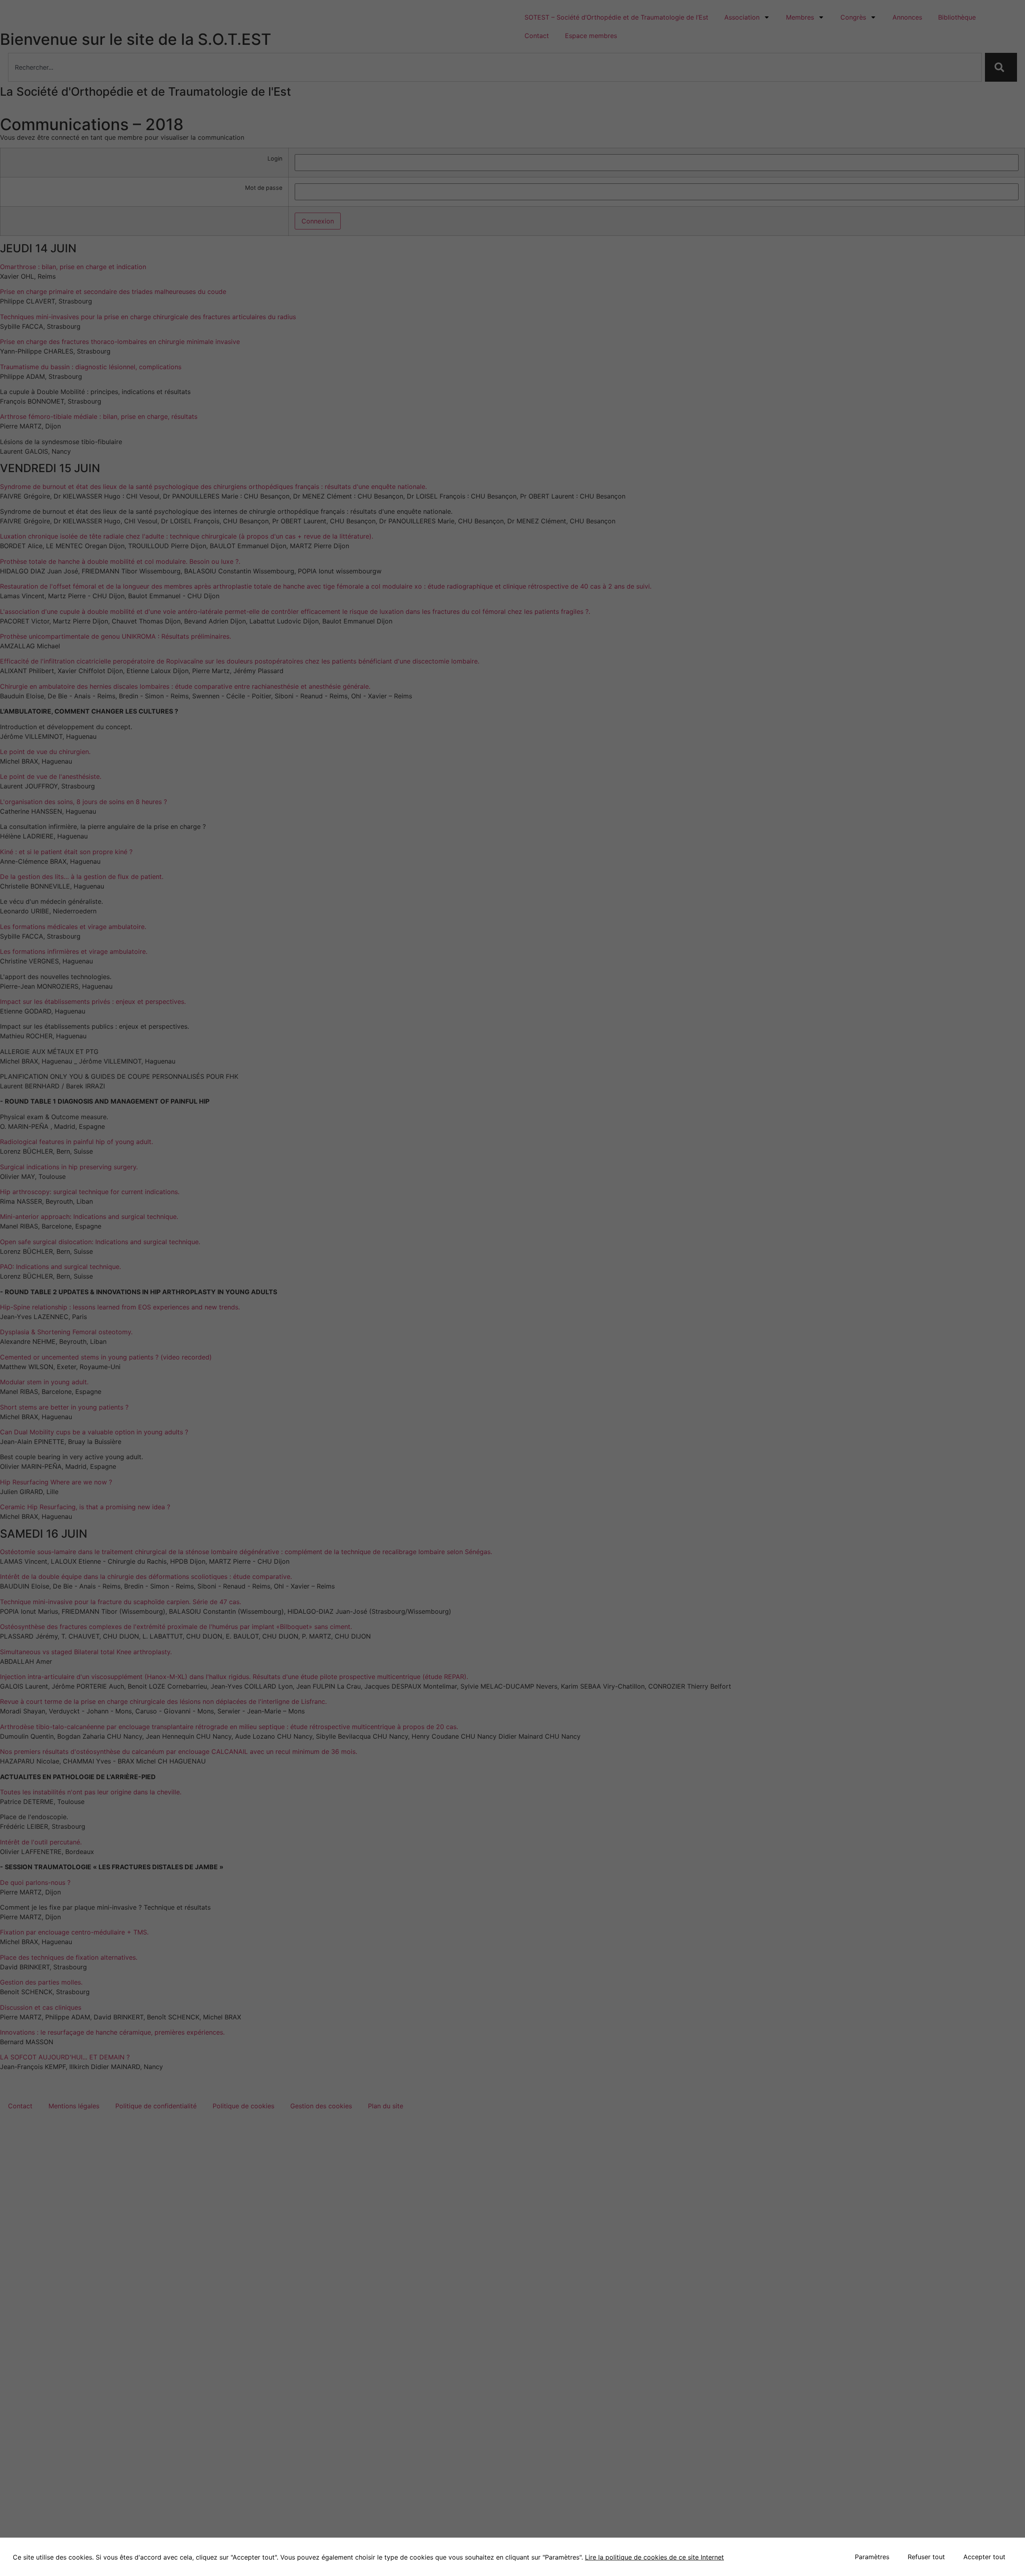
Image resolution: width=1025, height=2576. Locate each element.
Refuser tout (926, 2557)
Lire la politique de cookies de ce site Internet (654, 2557)
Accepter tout (984, 2557)
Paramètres (872, 2557)
